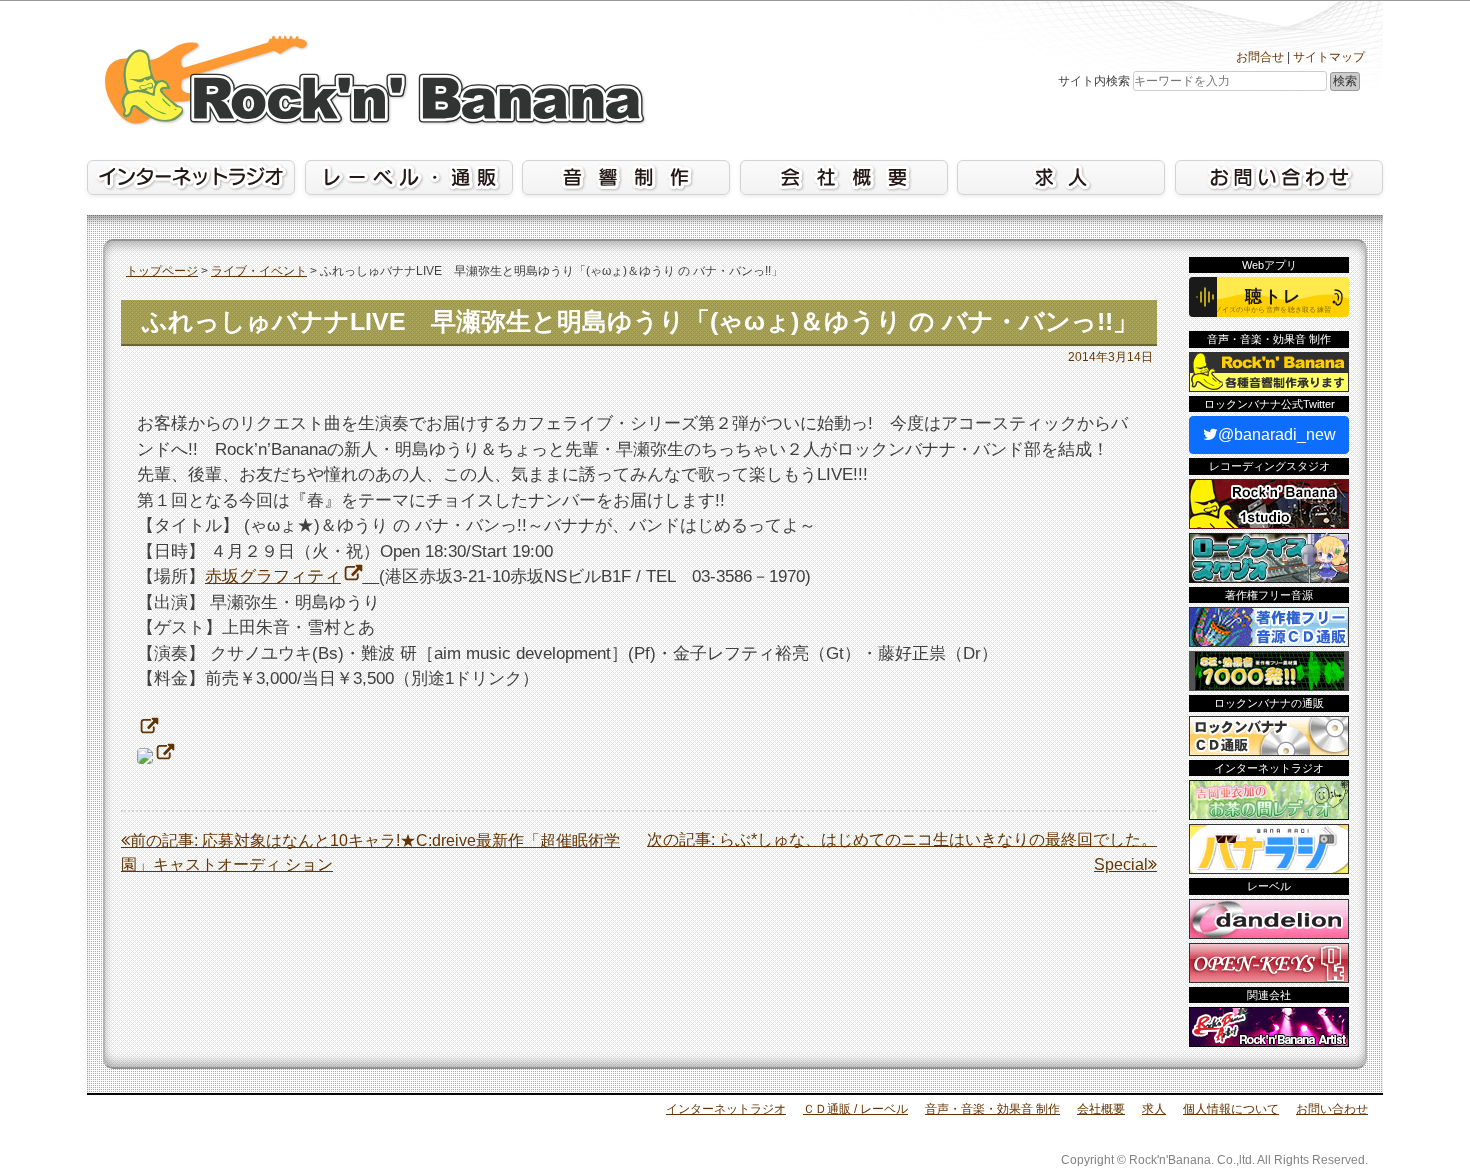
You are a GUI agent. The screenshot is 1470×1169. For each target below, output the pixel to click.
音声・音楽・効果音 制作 (992, 1109)
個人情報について (1231, 1109)
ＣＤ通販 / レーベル (855, 1109)
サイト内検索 (1094, 81)
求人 (1154, 1109)
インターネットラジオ (726, 1109)
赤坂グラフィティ (273, 576)
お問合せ (1260, 57)
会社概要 (1101, 1109)
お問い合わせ (1332, 1109)
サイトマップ (1329, 57)
